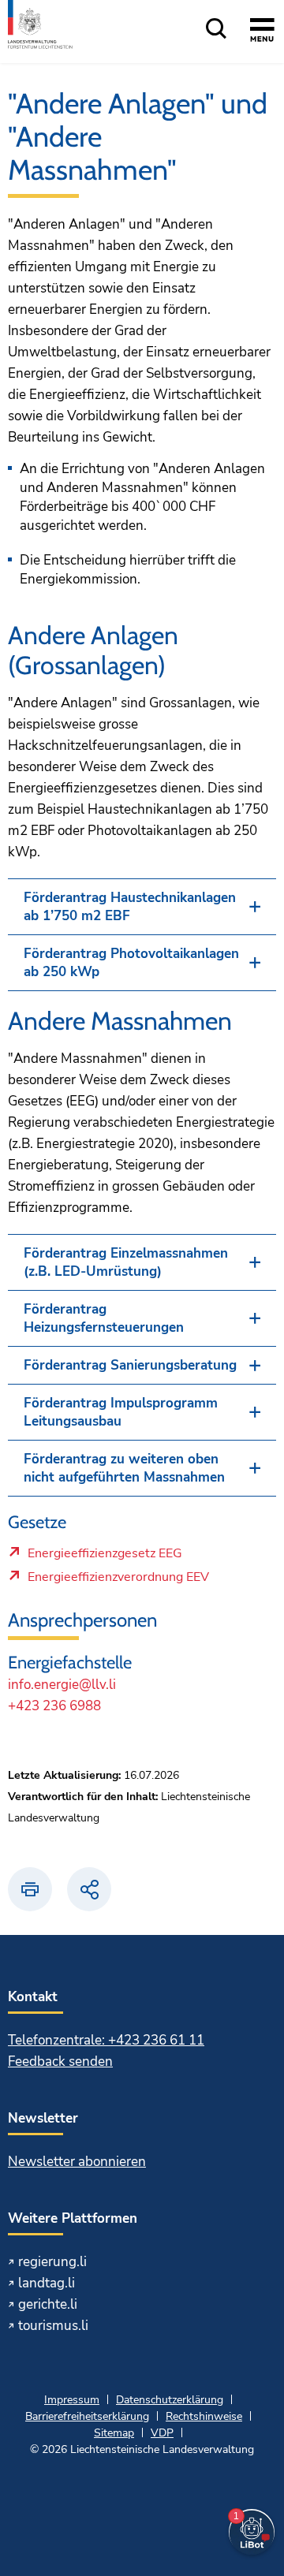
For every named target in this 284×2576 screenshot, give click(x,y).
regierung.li (52, 2262)
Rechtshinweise (204, 2416)
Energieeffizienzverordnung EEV (118, 1581)
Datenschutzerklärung (170, 2400)
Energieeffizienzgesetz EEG (105, 1557)
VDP (162, 2433)
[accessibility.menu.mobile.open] (262, 32)
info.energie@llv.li (62, 1685)
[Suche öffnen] (216, 30)
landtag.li (47, 2283)
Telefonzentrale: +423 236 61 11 (106, 2040)
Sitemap (114, 2433)
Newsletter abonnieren (77, 2162)
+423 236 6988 (54, 1706)
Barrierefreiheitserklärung (87, 2416)
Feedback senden (60, 2062)
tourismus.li (53, 2326)
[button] (142, 907)
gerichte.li (48, 2304)
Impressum (72, 2400)
